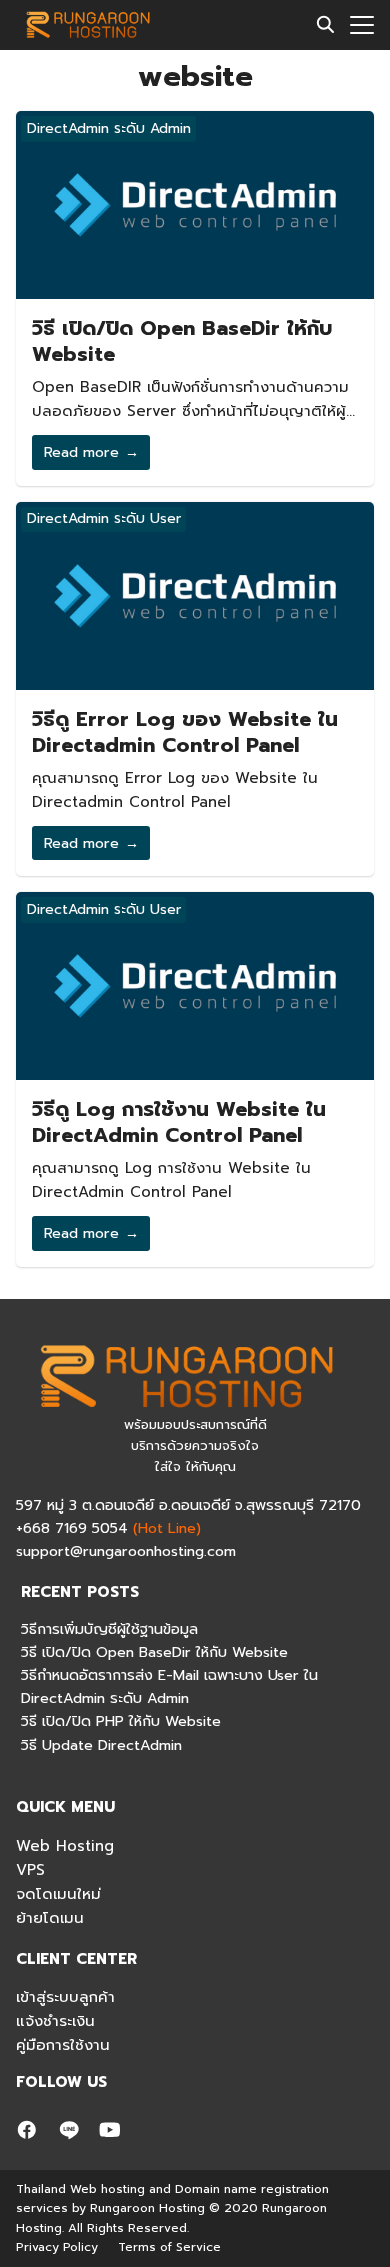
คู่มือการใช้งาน (63, 2045)
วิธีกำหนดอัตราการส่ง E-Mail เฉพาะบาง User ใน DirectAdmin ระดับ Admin (169, 1686)
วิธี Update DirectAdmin (101, 1745)
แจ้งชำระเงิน (55, 2021)
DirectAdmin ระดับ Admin (109, 128)
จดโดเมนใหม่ (58, 1894)
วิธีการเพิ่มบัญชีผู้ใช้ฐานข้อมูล (109, 1629)
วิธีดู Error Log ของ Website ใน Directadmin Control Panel (185, 732)
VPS (30, 1870)
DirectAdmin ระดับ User (104, 518)
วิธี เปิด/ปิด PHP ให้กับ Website (121, 1721)
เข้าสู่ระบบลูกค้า (65, 1997)
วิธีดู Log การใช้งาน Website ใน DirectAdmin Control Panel (179, 1122)
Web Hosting (65, 1846)
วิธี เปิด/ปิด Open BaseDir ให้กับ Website (182, 341)
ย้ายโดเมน (50, 1918)
